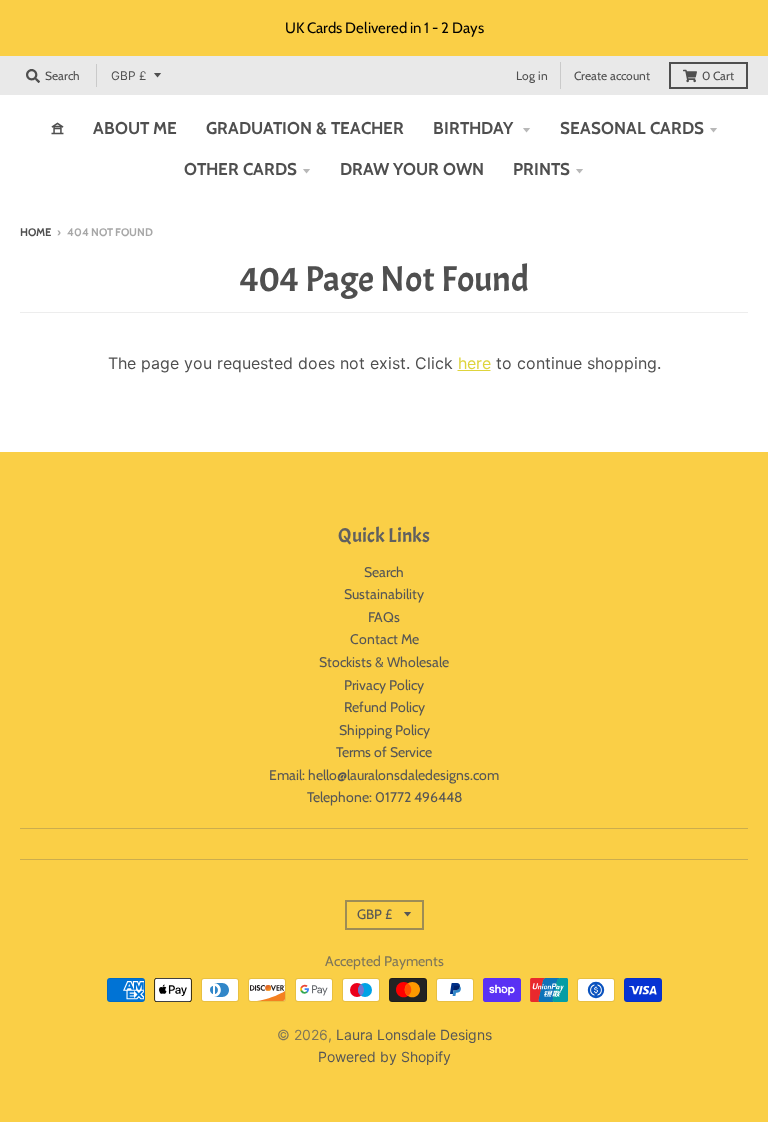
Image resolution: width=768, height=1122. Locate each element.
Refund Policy (384, 707)
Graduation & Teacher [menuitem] (305, 128)
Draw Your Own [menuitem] (412, 169)
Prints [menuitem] (541, 169)
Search (384, 572)
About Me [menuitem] (135, 128)
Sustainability (384, 594)
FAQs (384, 617)
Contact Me (384, 639)
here (474, 363)
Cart (718, 75)
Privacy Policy (384, 685)
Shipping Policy (384, 730)
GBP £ (129, 75)
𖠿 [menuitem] (57, 128)
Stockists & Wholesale (384, 662)
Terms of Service (384, 752)
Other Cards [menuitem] (240, 169)
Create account (612, 75)
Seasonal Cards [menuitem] (632, 128)
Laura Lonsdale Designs (414, 1034)
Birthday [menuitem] (475, 128)
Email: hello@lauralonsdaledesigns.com (384, 775)
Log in (532, 75)
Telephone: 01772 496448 (384, 797)
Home (35, 232)
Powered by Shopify (384, 1056)
